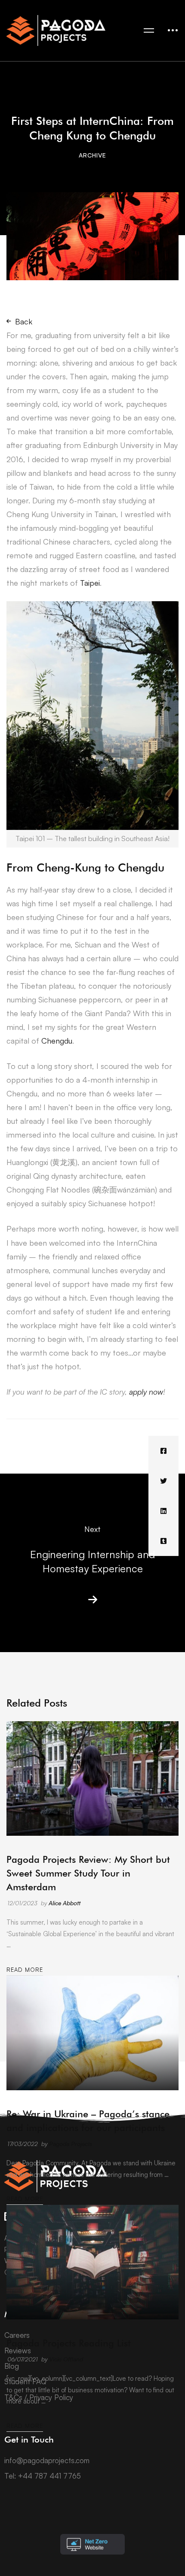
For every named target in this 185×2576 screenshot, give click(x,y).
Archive (92, 155)
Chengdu (57, 1041)
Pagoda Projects (71, 2144)
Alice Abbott (65, 1903)
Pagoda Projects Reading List (69, 2343)
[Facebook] (163, 1451)
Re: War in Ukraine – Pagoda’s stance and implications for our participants (88, 2121)
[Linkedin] (163, 1511)
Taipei (90, 583)
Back (24, 321)
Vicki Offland (66, 2359)
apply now (146, 1392)
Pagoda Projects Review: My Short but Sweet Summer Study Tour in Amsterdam (88, 1873)
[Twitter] (163, 1481)
